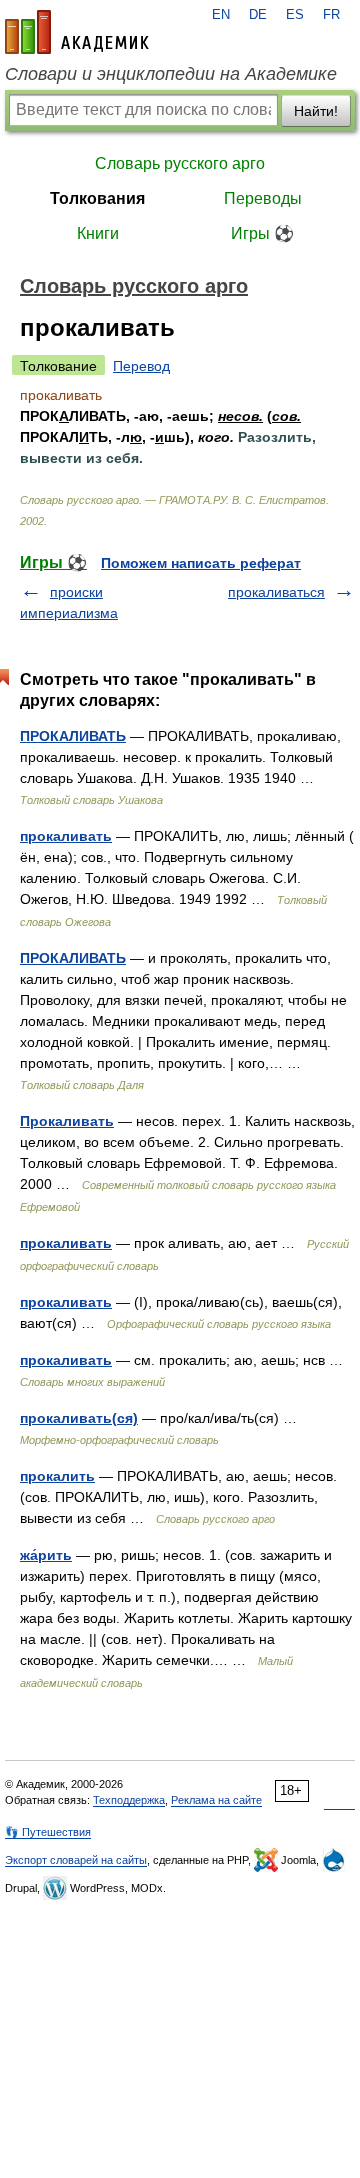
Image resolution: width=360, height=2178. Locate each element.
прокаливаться (276, 592)
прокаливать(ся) (79, 1418)
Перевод (141, 366)
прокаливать (66, 836)
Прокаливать (67, 1121)
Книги (98, 233)
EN (221, 15)
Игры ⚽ (262, 233)
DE (258, 15)
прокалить (57, 1476)
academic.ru (77, 32)
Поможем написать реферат (201, 563)
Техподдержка (129, 1800)
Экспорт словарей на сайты (76, 1860)
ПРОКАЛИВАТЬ (73, 736)
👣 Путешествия (48, 1832)
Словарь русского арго (180, 163)
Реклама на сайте (216, 1800)
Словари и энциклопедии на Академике (171, 74)
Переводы (263, 198)
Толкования (97, 198)
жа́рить (46, 1555)
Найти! (316, 111)
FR (331, 15)
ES (295, 15)
